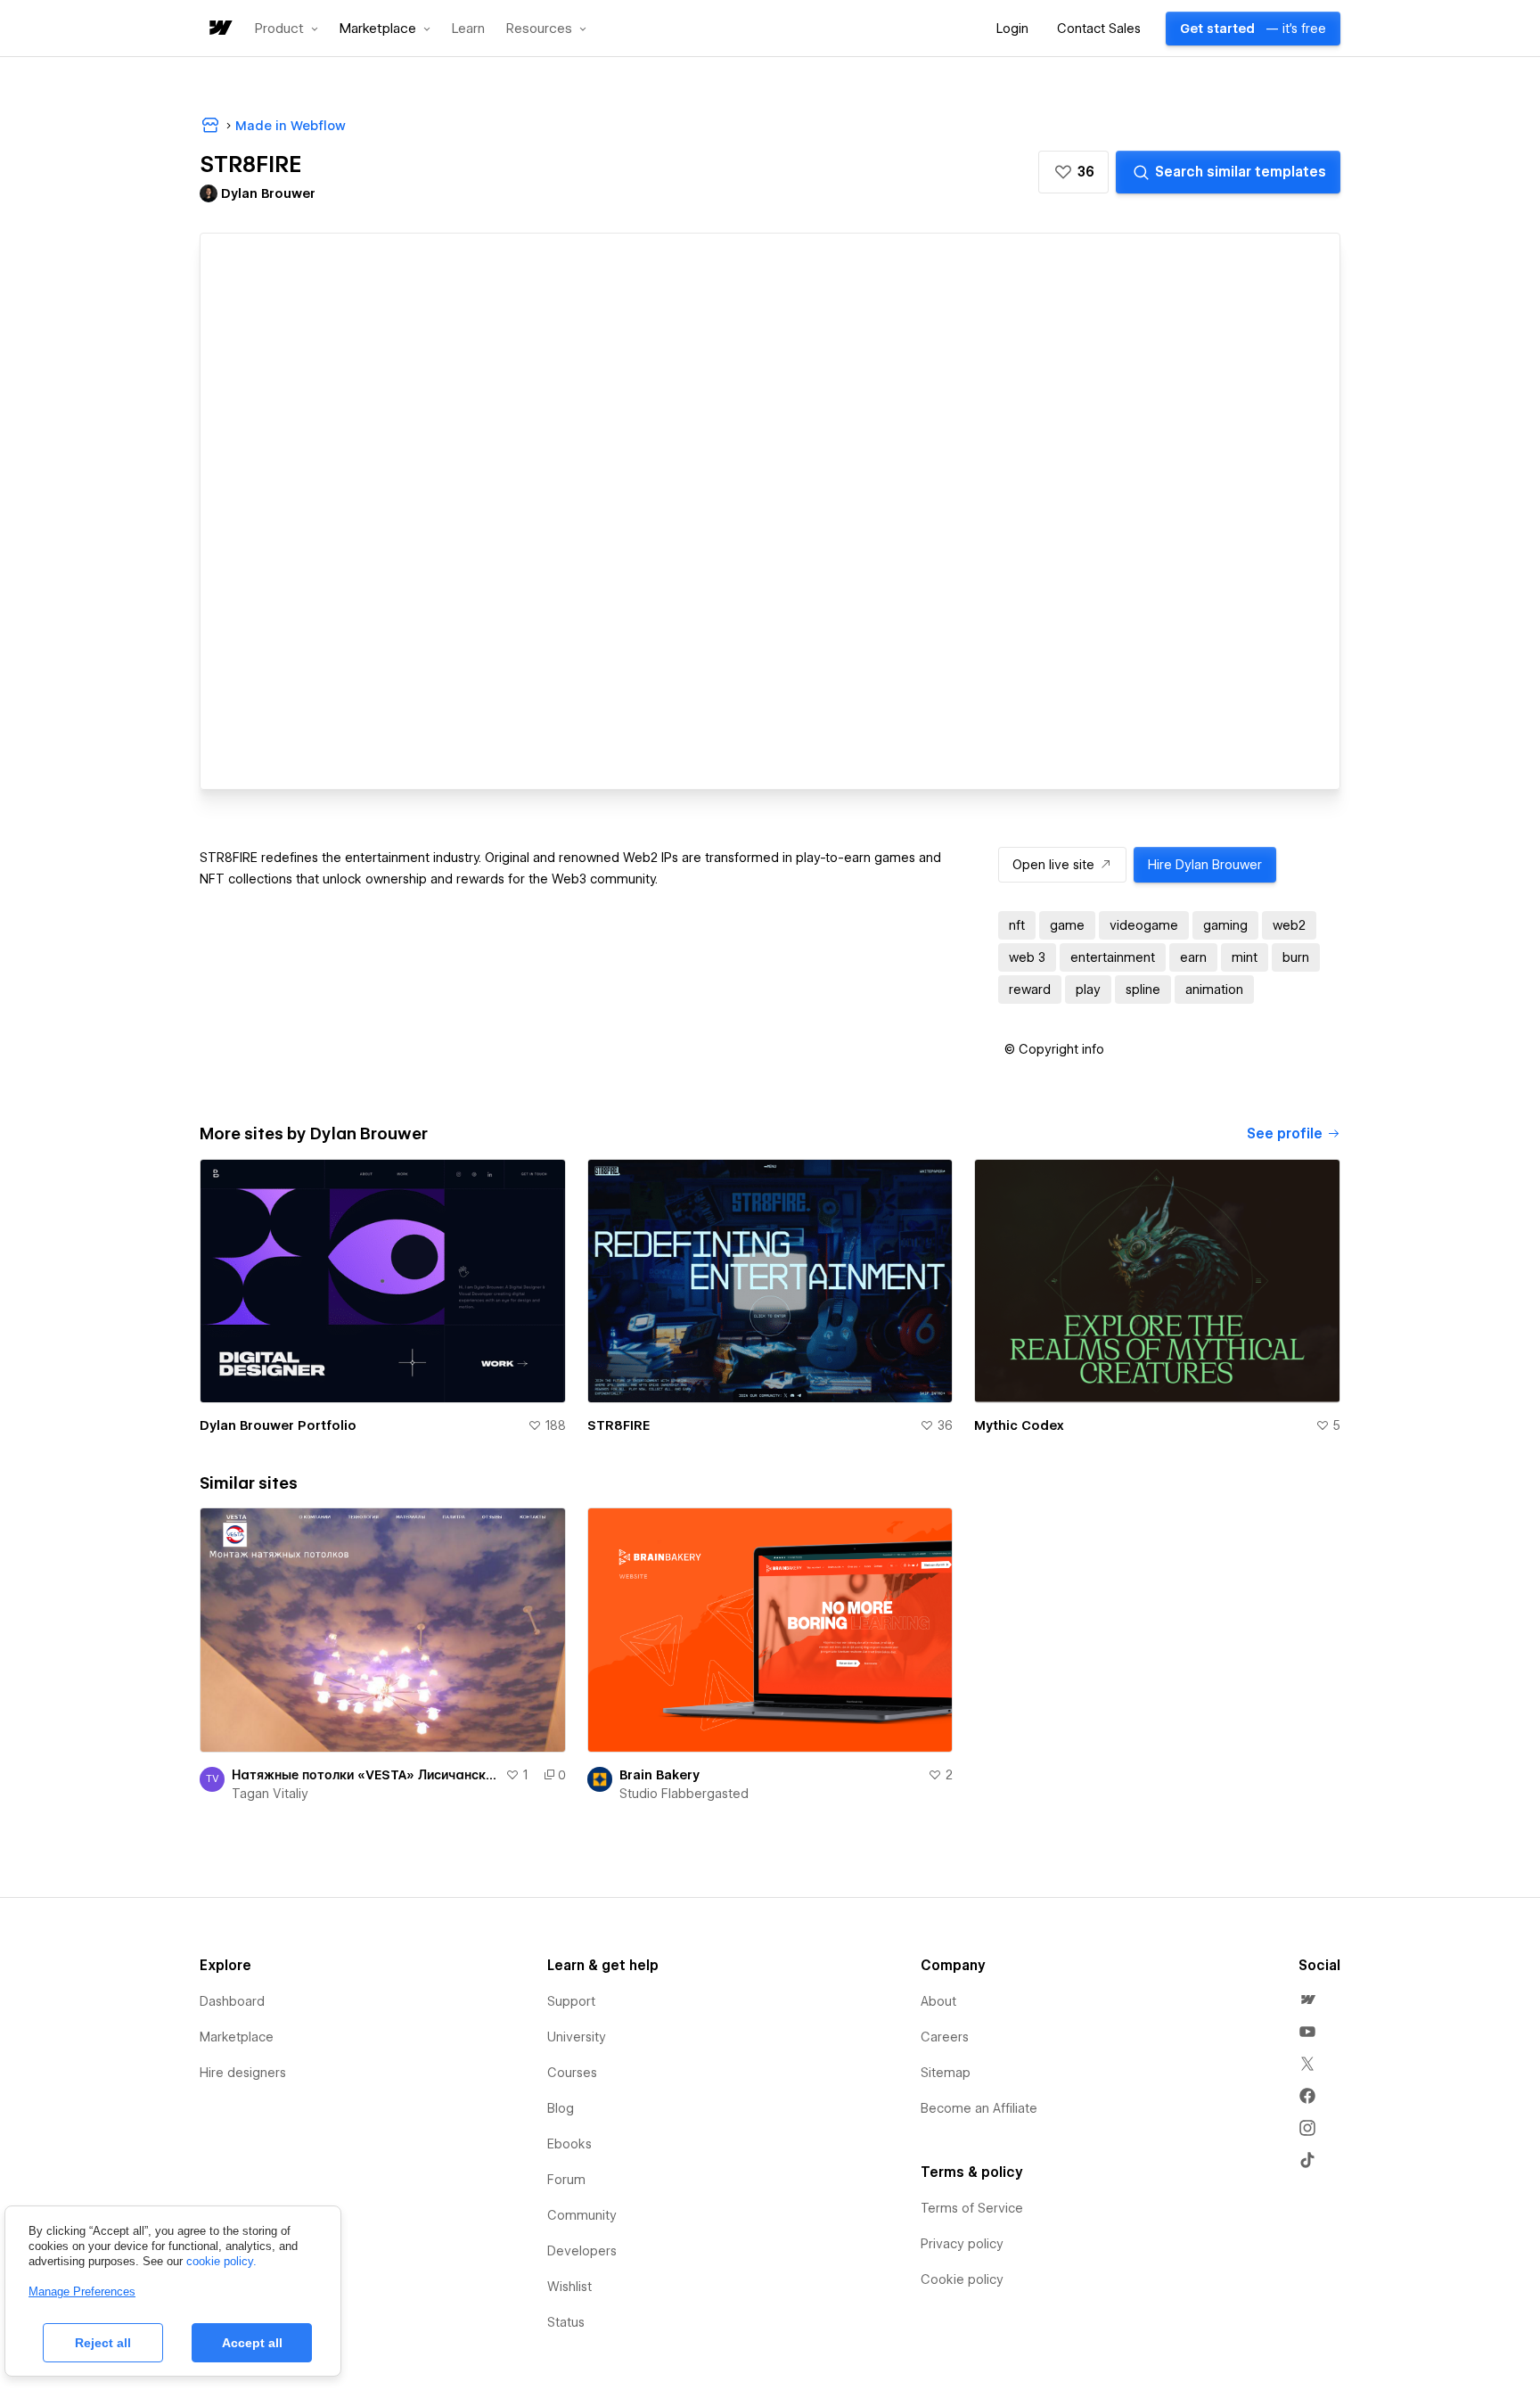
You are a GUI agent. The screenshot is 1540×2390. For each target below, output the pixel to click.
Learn (468, 29)
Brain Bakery (659, 1775)
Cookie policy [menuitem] (962, 2279)
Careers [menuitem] (945, 2037)
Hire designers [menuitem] (243, 2073)
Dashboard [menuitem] (232, 2001)
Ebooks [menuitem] (569, 2144)
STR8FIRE (618, 1425)
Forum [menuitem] (566, 2180)
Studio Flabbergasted (684, 1794)
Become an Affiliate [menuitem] (979, 2108)
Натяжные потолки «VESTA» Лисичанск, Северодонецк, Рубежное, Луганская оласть (365, 1775)
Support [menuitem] (571, 2001)
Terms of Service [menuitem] (972, 2208)
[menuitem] (1307, 2000)
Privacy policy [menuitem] (962, 2244)
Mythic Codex (1019, 1425)
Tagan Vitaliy (270, 1794)
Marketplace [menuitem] (237, 2037)
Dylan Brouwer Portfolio (278, 1425)
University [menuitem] (577, 2037)
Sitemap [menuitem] (946, 2073)
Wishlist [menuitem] (569, 2287)
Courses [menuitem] (572, 2073)
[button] (287, 29)
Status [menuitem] (566, 2322)
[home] (219, 29)
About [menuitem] (938, 2001)
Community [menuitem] (582, 2215)
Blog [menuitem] (561, 2108)
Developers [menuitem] (582, 2251)
